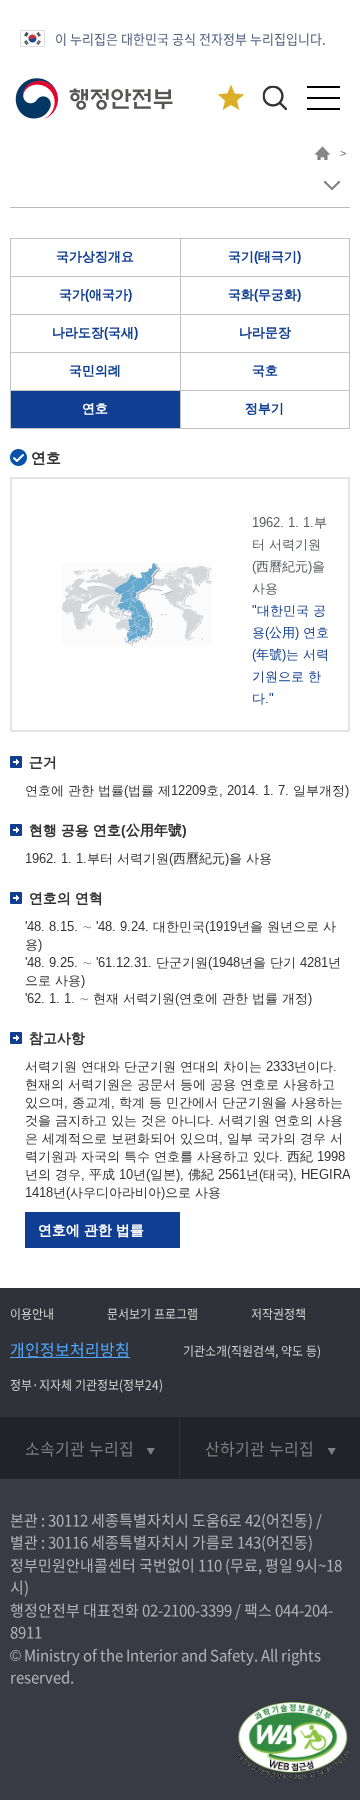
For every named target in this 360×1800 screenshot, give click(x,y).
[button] (274, 97)
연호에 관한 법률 (91, 1230)
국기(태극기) (264, 256)
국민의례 (95, 370)
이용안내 (32, 1314)
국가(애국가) (95, 294)
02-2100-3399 (187, 1610)
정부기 (264, 408)
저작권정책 (278, 1314)
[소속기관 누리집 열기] (89, 1448)
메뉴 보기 (331, 185)
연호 (95, 408)
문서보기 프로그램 (152, 1314)
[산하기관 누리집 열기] (270, 1448)
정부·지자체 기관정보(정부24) (86, 1385)
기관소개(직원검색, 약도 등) (252, 1351)
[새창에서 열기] (292, 1742)
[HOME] (322, 156)
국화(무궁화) (264, 294)
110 (210, 1565)
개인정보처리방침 (70, 1349)
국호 (265, 370)
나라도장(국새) (95, 332)
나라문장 (265, 332)
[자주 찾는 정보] (230, 98)
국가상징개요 (95, 256)
